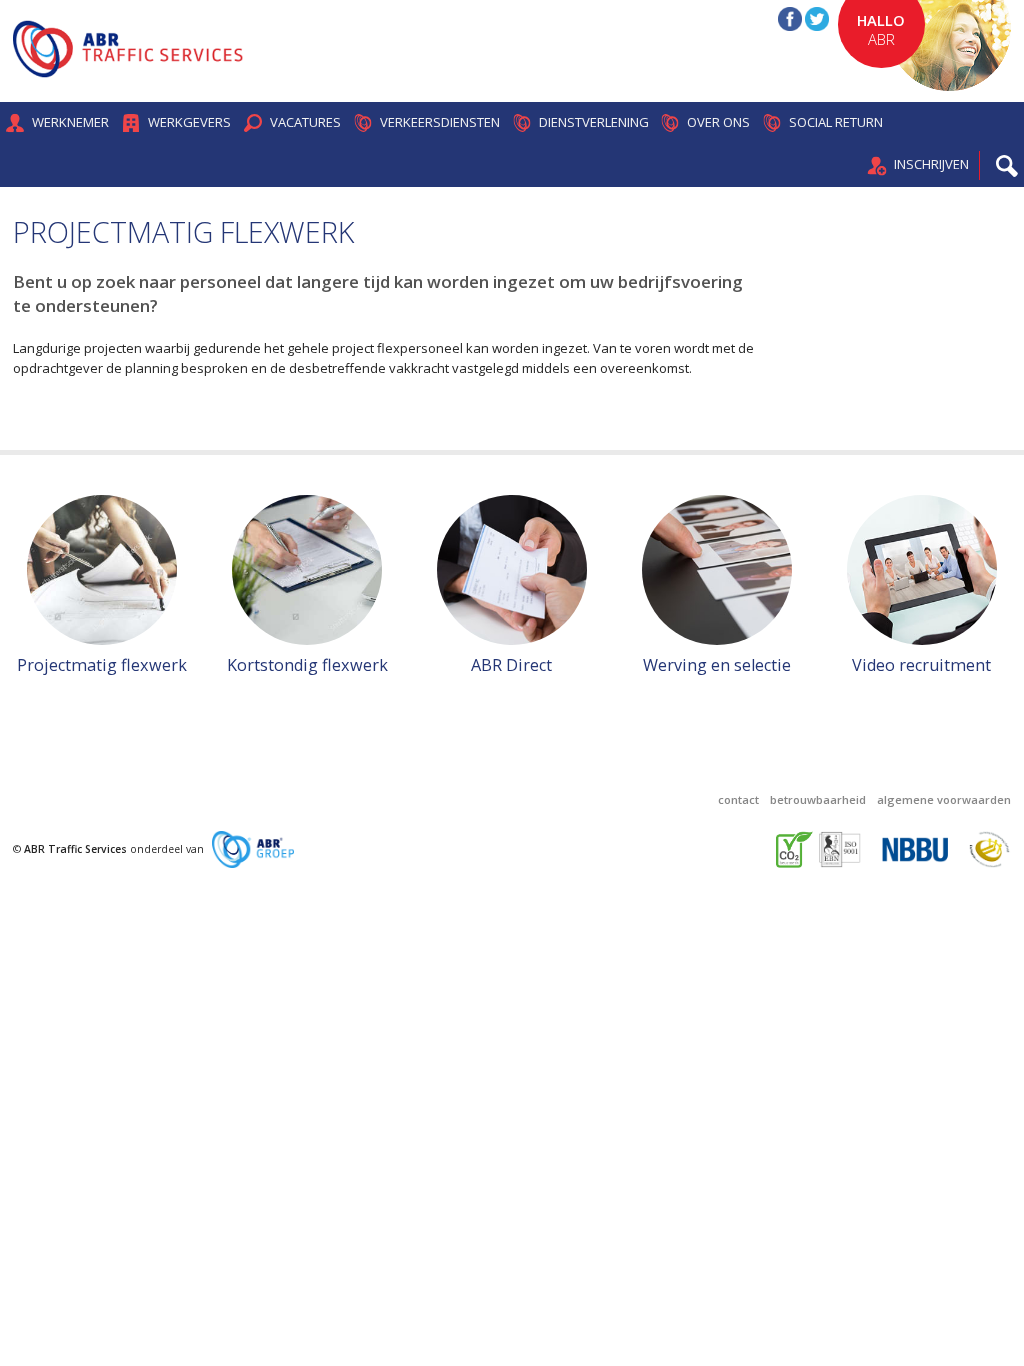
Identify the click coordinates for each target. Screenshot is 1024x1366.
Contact (738, 799)
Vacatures (305, 122)
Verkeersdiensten (440, 122)
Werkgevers (189, 122)
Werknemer (70, 122)
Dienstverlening (594, 122)
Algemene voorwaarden (944, 799)
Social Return (836, 122)
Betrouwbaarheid (818, 799)
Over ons (718, 122)
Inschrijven (931, 164)
